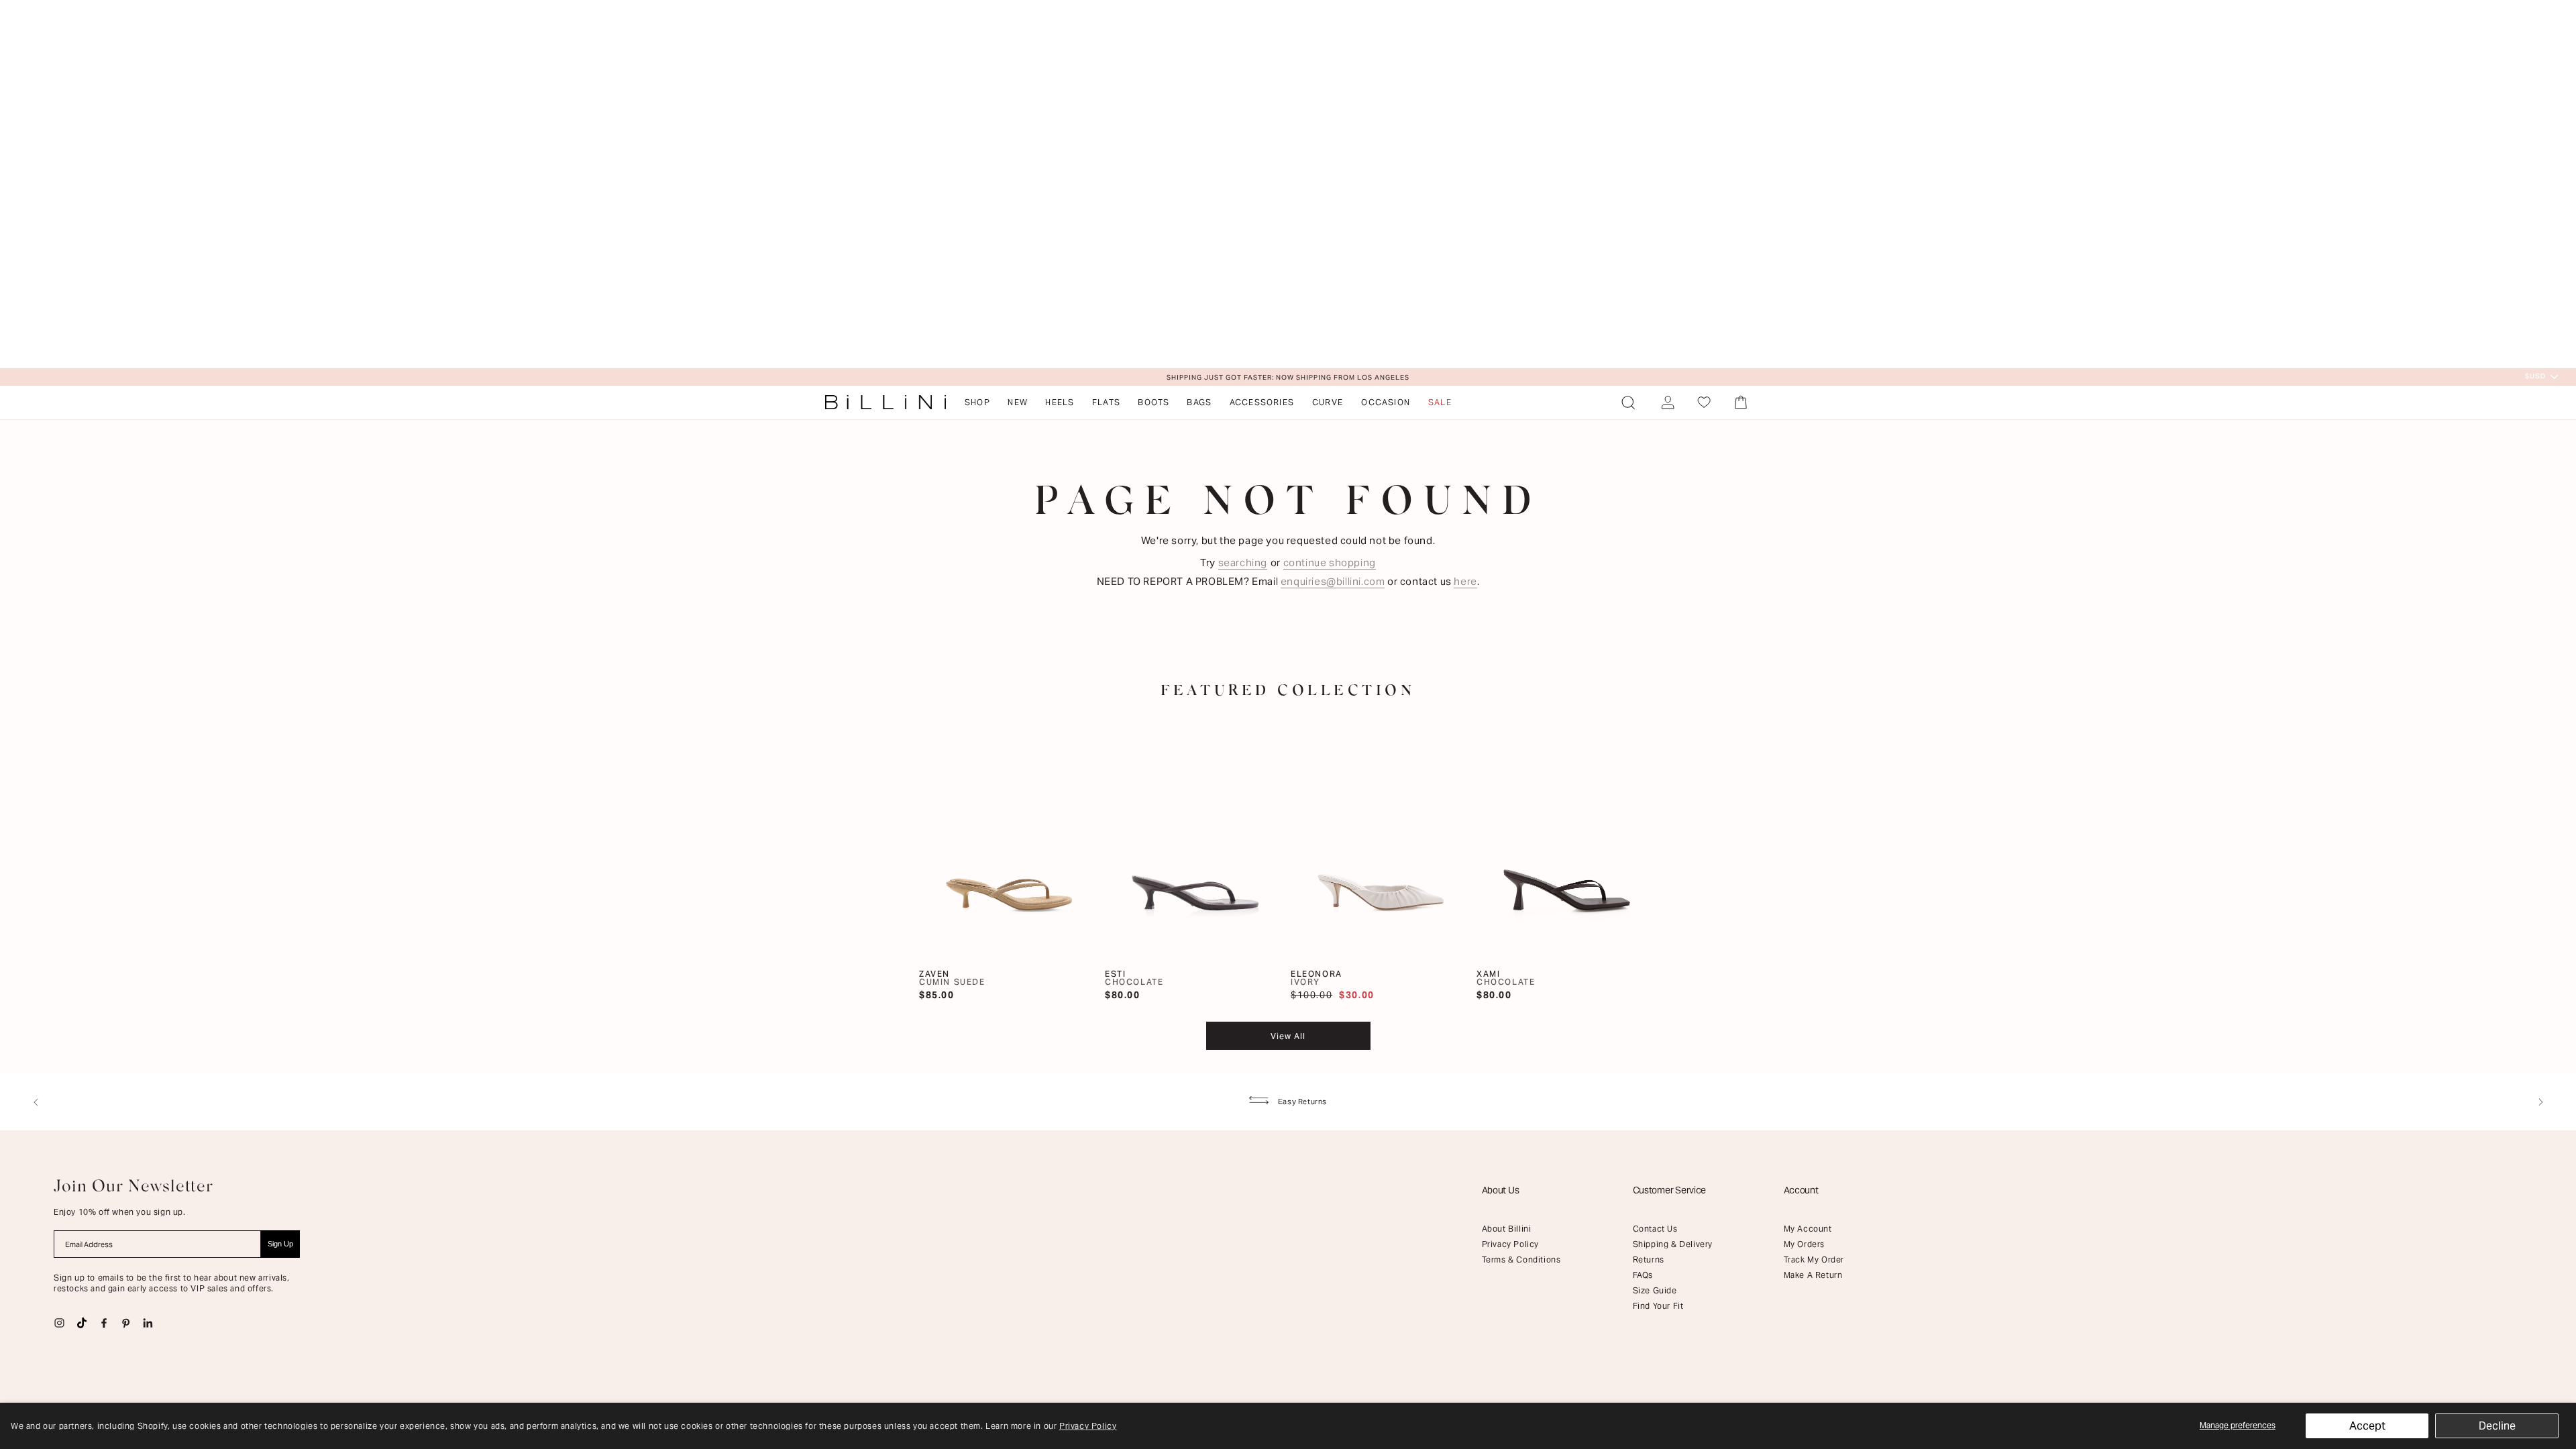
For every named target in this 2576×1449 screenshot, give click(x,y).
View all (1288, 1036)
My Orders (1804, 1244)
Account (1801, 1190)
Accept (2367, 1426)
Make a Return (1813, 1275)
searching (1243, 562)
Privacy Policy (1088, 1426)
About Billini (1507, 1229)
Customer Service (1670, 1190)
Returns (1649, 1259)
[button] (1628, 402)
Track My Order (1814, 1259)
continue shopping (1330, 562)
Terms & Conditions (1521, 1259)
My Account (1808, 1229)
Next (2540, 1102)
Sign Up (280, 1244)
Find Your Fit (1658, 1306)
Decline (2497, 1426)
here (1465, 581)
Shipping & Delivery (1673, 1244)
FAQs (1643, 1275)
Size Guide (1655, 1290)
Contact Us (1655, 1229)
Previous (36, 1102)
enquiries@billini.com (1333, 581)
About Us (1501, 1190)
